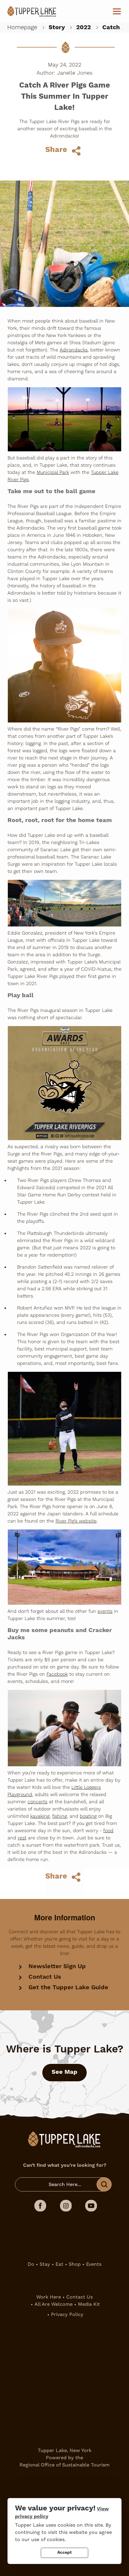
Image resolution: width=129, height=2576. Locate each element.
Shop (75, 2264)
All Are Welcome (54, 2304)
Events (94, 2264)
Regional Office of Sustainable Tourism (64, 2465)
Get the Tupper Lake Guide (68, 1988)
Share (56, 150)
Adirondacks (74, 350)
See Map (64, 2072)
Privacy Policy (67, 2314)
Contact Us (45, 1977)
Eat (59, 2264)
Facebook (57, 1674)
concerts (37, 1802)
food (108, 1831)
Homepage (22, 27)
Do (31, 2264)
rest (22, 1838)
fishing (60, 1816)
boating (88, 1816)
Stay (45, 2264)
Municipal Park (53, 472)
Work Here (49, 2297)
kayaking (40, 1816)
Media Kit (89, 2304)
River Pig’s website (76, 1521)
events (105, 1611)
